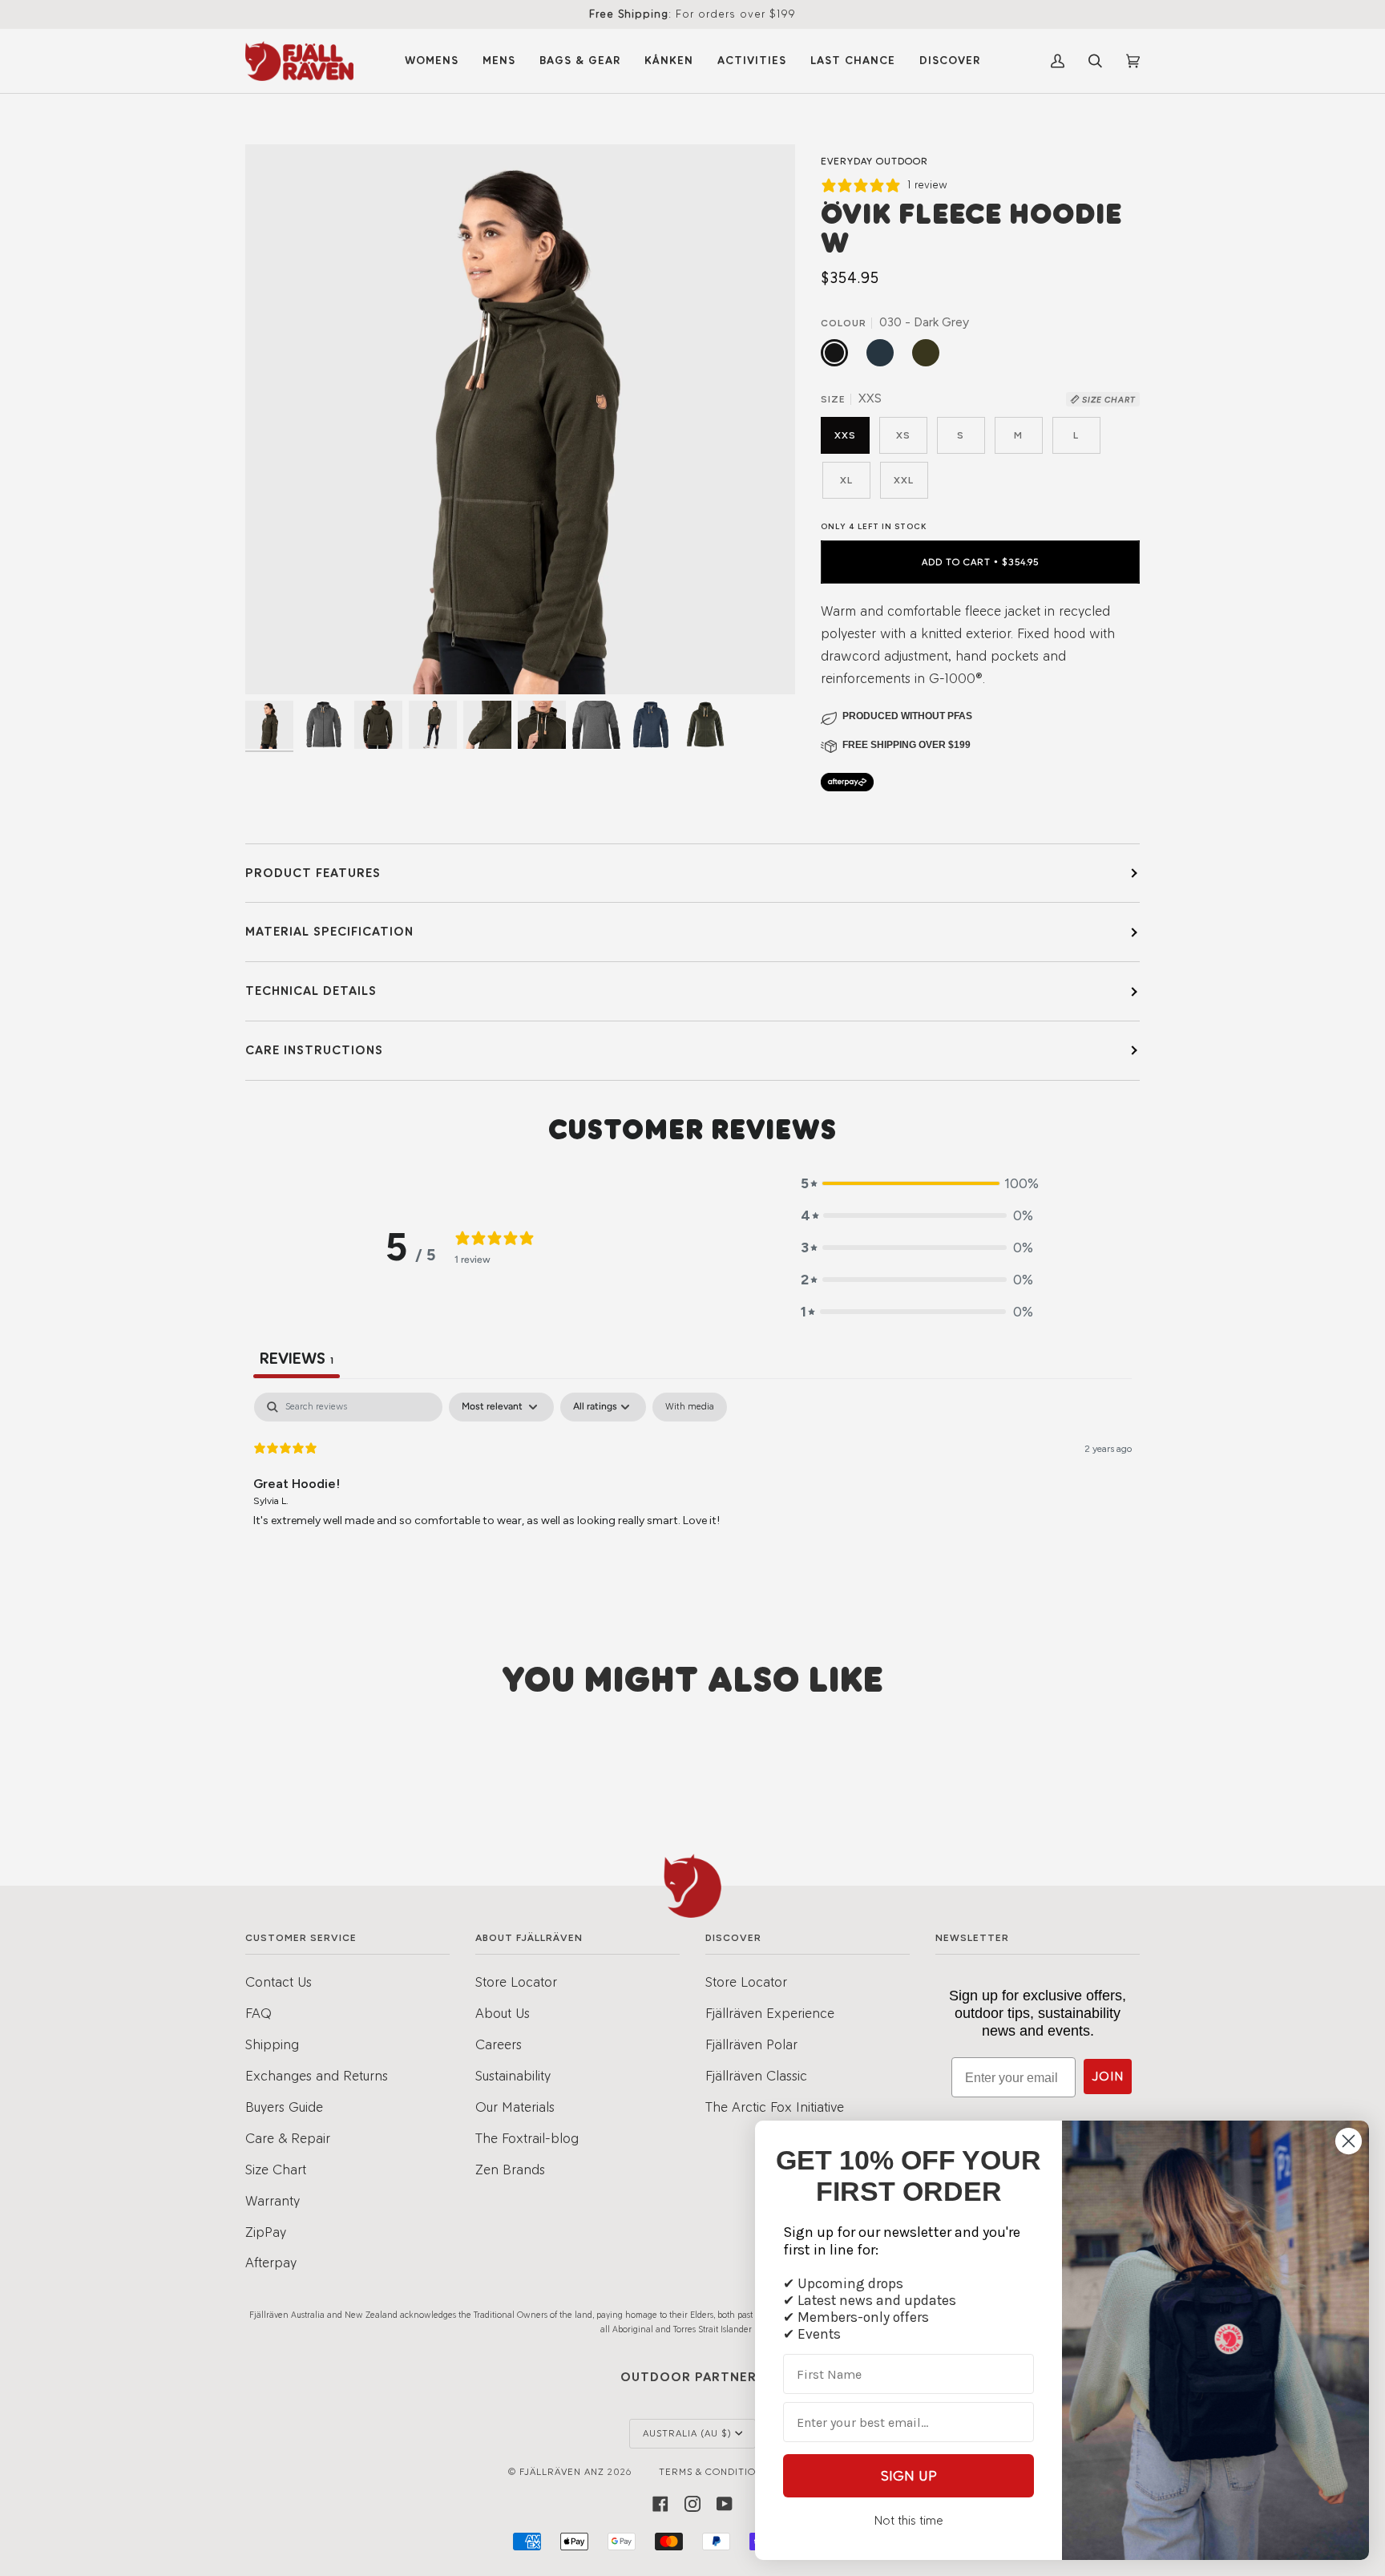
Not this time (909, 2520)
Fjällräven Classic (756, 2075)
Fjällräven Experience (770, 2013)
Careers (499, 2044)
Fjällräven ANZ (562, 2472)
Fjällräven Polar (751, 2044)
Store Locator (516, 1982)
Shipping (272, 2044)
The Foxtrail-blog (527, 2138)
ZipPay (266, 2232)
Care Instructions (314, 1050)
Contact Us (279, 1982)
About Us (503, 2013)
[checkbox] (690, 1407)
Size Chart (276, 2169)
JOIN (1108, 2076)
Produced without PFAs (907, 716)
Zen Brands (510, 2169)
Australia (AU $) (687, 2433)
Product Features (313, 873)
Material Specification (329, 931)
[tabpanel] (692, 1495)
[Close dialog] (1349, 2141)
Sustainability (513, 2075)
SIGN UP (909, 2476)
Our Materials (515, 2107)
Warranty (273, 2200)
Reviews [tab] (297, 1358)
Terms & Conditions (714, 2472)
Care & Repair (288, 2138)
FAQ (258, 2013)
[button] (917, 1183)
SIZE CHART (1108, 400)
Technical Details (311, 991)
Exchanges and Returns (317, 2075)
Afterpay (271, 2262)
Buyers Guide (284, 2107)
